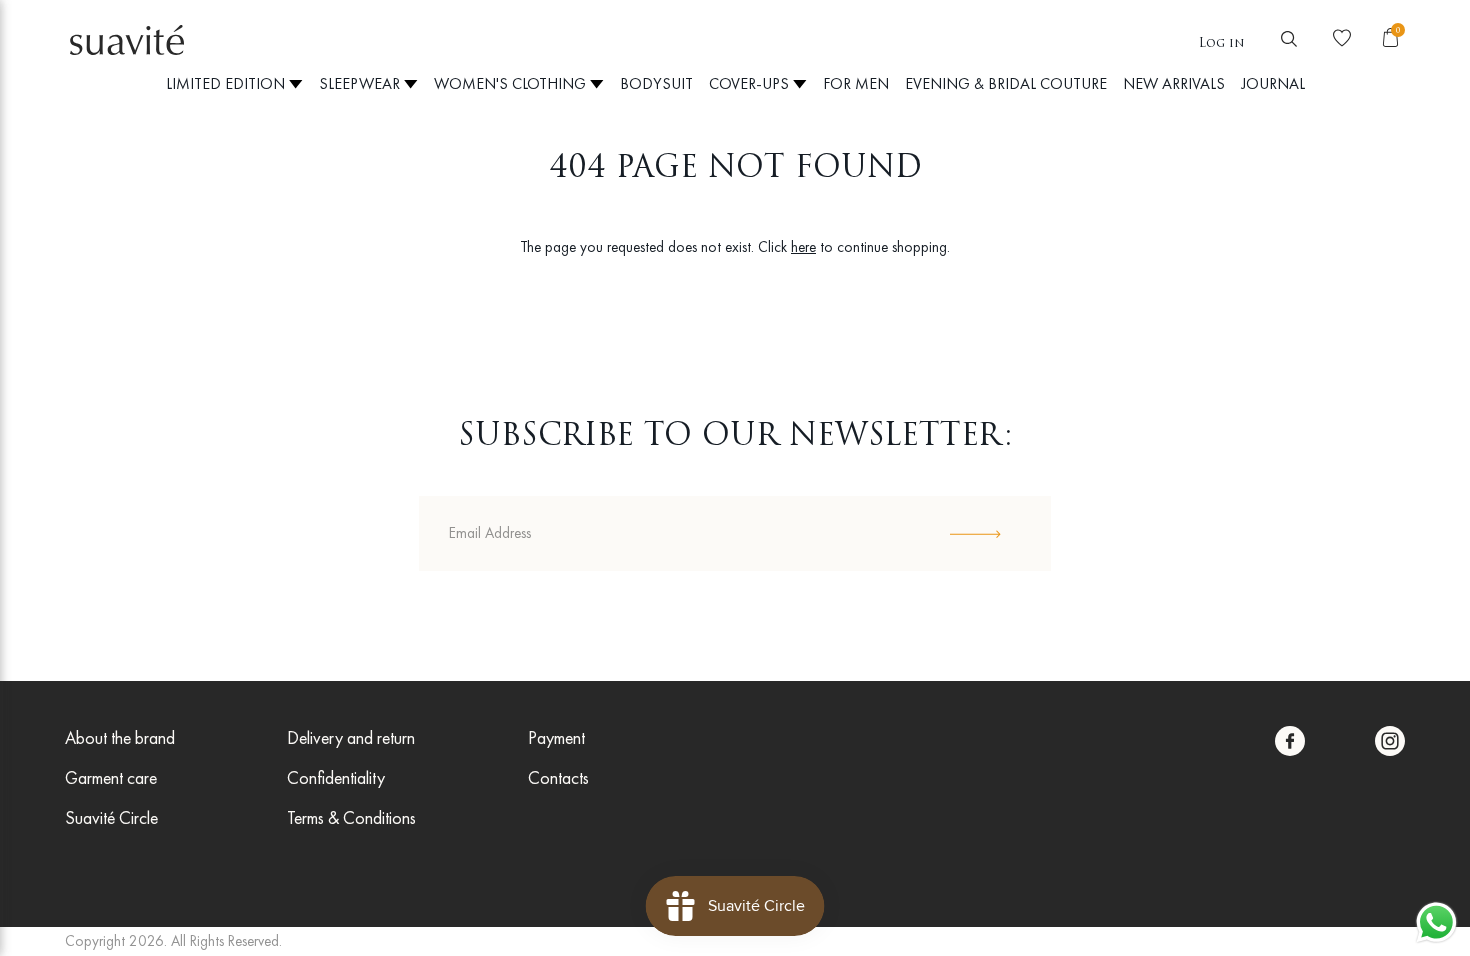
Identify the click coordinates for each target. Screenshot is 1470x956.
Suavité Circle (111, 817)
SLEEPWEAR (361, 83)
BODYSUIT (656, 83)
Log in (1222, 44)
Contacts (558, 777)
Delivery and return (351, 737)
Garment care (111, 777)
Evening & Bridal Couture (1006, 83)
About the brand (120, 737)
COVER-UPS (751, 83)
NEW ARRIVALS (1174, 83)
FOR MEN (856, 83)
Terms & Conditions (351, 817)
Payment (556, 737)
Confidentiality (336, 777)
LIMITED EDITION (227, 83)
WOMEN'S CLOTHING (512, 83)
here (803, 247)
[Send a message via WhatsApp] (1436, 922)
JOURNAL (1273, 83)
